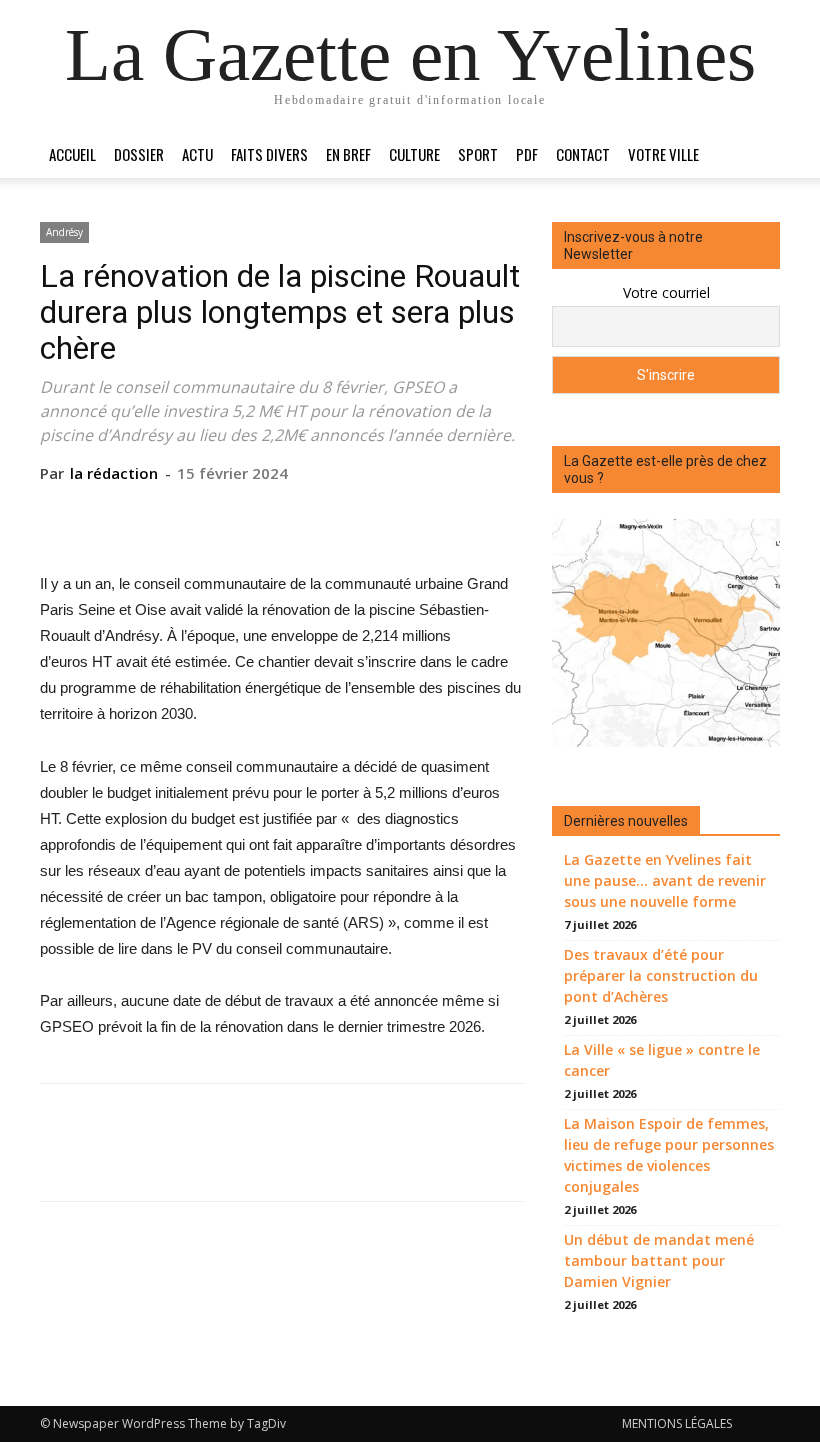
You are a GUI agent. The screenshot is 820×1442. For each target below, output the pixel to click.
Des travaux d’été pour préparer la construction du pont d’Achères (661, 975)
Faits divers (269, 154)
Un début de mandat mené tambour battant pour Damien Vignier (659, 1260)
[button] (756, 154)
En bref (348, 154)
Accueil (72, 154)
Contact (583, 154)
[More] (374, 514)
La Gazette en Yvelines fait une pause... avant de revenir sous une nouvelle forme (665, 880)
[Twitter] (235, 514)
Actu (197, 154)
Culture (414, 154)
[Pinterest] (281, 514)
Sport (478, 154)
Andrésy (64, 232)
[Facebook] (189, 514)
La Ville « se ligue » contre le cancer (662, 1060)
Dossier (139, 154)
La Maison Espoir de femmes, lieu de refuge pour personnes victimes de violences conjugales (669, 1155)
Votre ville (663, 154)
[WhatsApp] (327, 514)
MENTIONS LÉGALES (677, 1423)
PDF (527, 154)
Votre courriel (666, 292)
